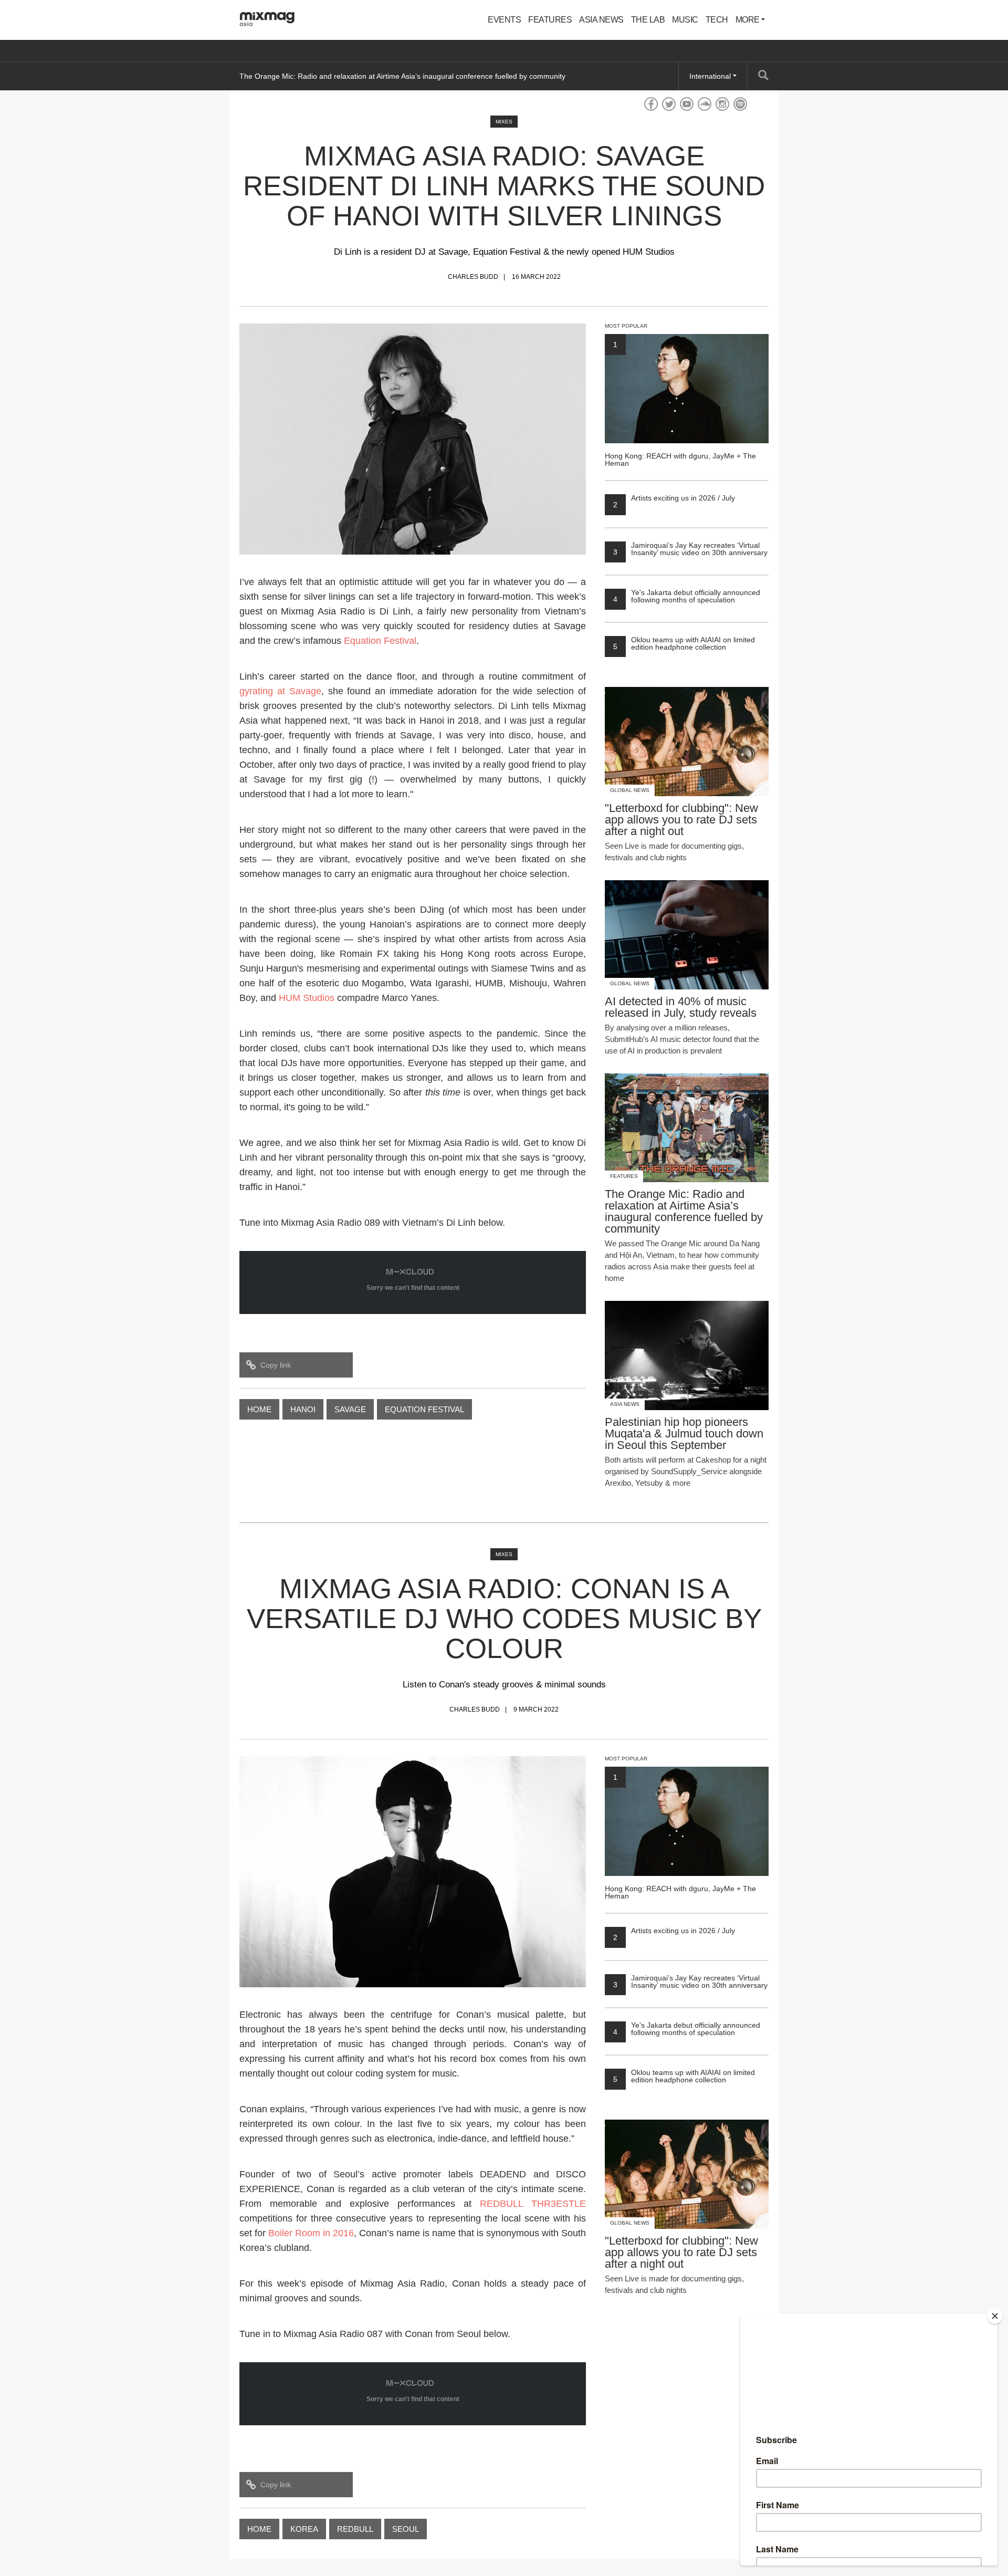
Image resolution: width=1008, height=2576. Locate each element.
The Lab (648, 20)
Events (504, 20)
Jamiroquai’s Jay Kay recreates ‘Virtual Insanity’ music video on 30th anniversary (690, 549)
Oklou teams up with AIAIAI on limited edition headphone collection (684, 643)
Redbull (355, 2529)
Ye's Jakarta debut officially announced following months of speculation (687, 596)
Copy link (276, 1365)
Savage (350, 1409)
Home (259, 1409)
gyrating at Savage (280, 691)
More (749, 20)
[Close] (995, 2316)
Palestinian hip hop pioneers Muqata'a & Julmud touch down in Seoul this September (380, 76)
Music (685, 20)
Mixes (504, 122)
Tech (717, 20)
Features (550, 20)
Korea (304, 2529)
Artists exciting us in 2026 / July (674, 498)
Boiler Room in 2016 (311, 2233)
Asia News (601, 20)
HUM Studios (307, 998)
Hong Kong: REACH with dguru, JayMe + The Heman (680, 404)
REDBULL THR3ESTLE (533, 2204)
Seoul (406, 2529)
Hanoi (303, 1409)
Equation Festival (380, 641)
